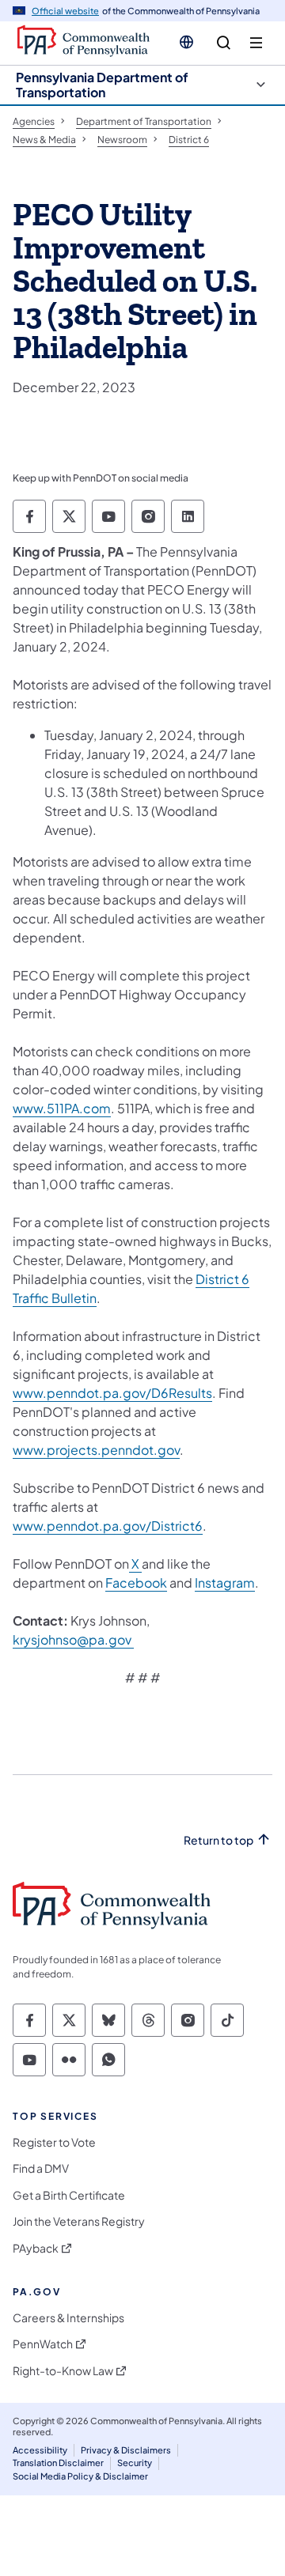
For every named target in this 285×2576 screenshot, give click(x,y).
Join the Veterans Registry (79, 2221)
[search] (224, 43)
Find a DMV (41, 2168)
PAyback (36, 2248)
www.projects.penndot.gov (96, 1450)
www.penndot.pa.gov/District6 (108, 1526)
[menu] (256, 43)
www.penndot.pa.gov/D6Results (112, 1393)
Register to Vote (54, 2142)
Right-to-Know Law (63, 2371)
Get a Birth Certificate (69, 2195)
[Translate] (186, 42)
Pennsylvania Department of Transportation (102, 85)
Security (135, 2463)
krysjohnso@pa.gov (73, 1639)
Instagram (225, 1583)
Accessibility (40, 2450)
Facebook (136, 1583)
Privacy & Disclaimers (126, 2450)
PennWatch (43, 2344)
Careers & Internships (68, 2318)
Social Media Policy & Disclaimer (80, 2476)
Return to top (218, 1840)
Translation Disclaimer (58, 2463)
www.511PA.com (62, 1108)
